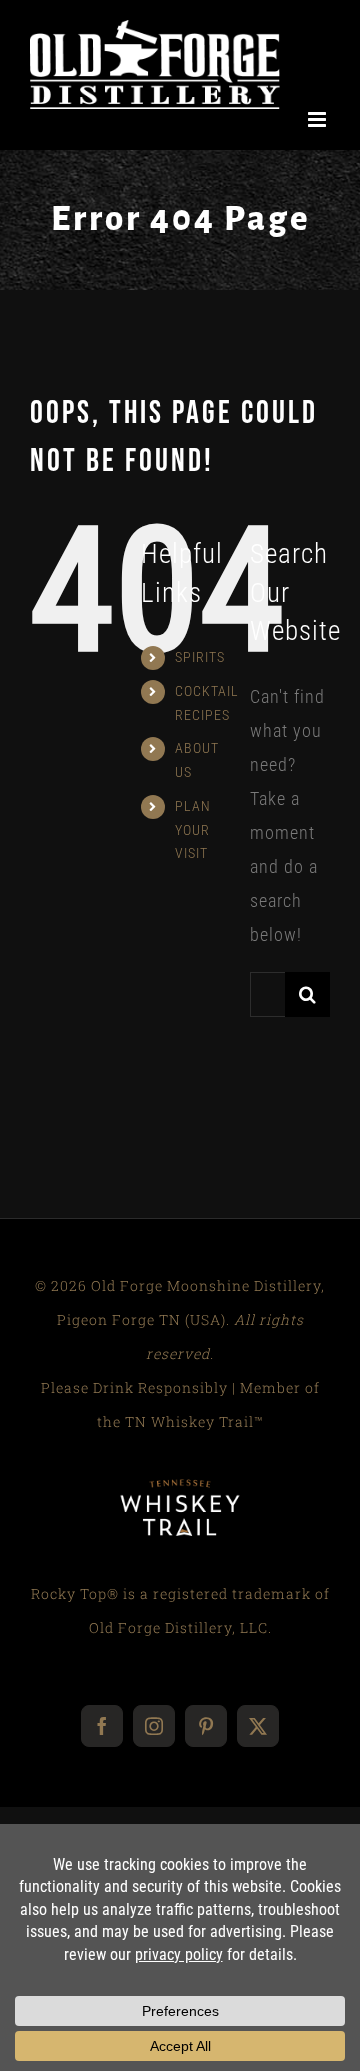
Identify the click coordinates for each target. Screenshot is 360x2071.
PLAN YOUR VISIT (193, 844)
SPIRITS (200, 671)
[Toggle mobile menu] (319, 133)
